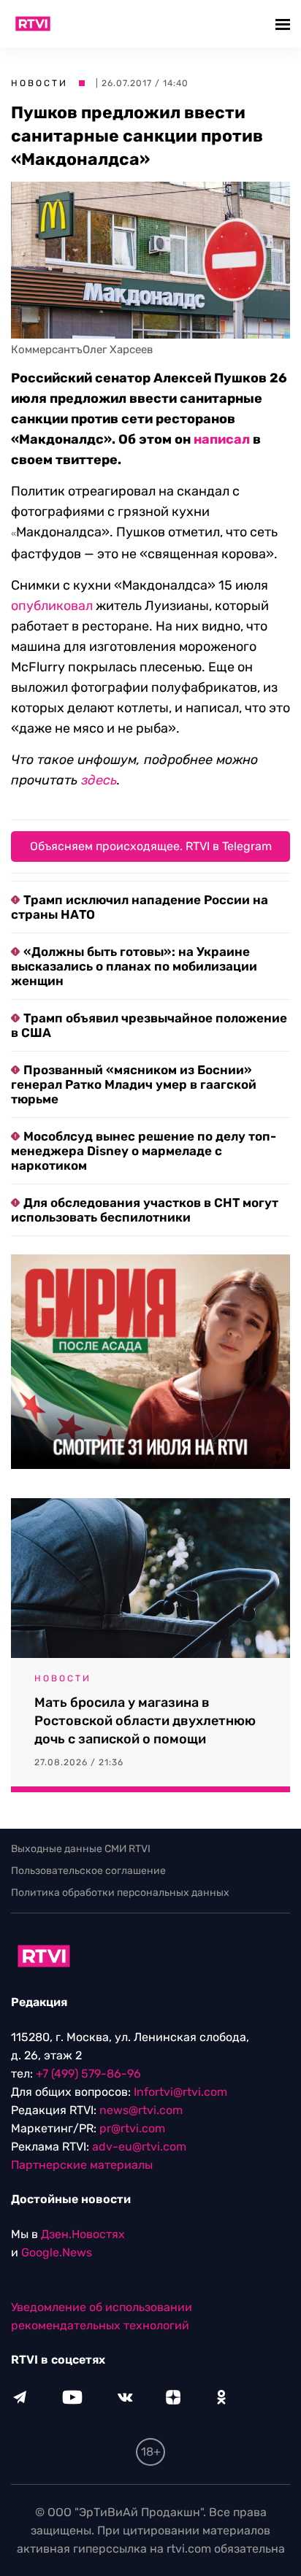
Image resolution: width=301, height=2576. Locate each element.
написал (222, 439)
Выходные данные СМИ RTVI (81, 1849)
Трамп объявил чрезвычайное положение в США (149, 1025)
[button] (285, 24)
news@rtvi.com (141, 2110)
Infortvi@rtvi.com (180, 2092)
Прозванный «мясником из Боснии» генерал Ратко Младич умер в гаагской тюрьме (134, 1084)
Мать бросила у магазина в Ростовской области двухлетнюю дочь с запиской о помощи (145, 1721)
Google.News (57, 2252)
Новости (39, 83)
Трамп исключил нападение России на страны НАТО (140, 907)
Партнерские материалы (82, 2165)
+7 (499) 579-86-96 (88, 2074)
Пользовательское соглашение (88, 1871)
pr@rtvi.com (132, 2128)
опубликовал (52, 606)
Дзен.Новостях (83, 2234)
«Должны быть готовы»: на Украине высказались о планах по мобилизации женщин (134, 966)
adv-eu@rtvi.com (139, 2147)
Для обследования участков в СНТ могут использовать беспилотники (145, 1210)
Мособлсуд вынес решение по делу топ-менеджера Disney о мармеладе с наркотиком (144, 1151)
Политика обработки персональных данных (120, 1893)
